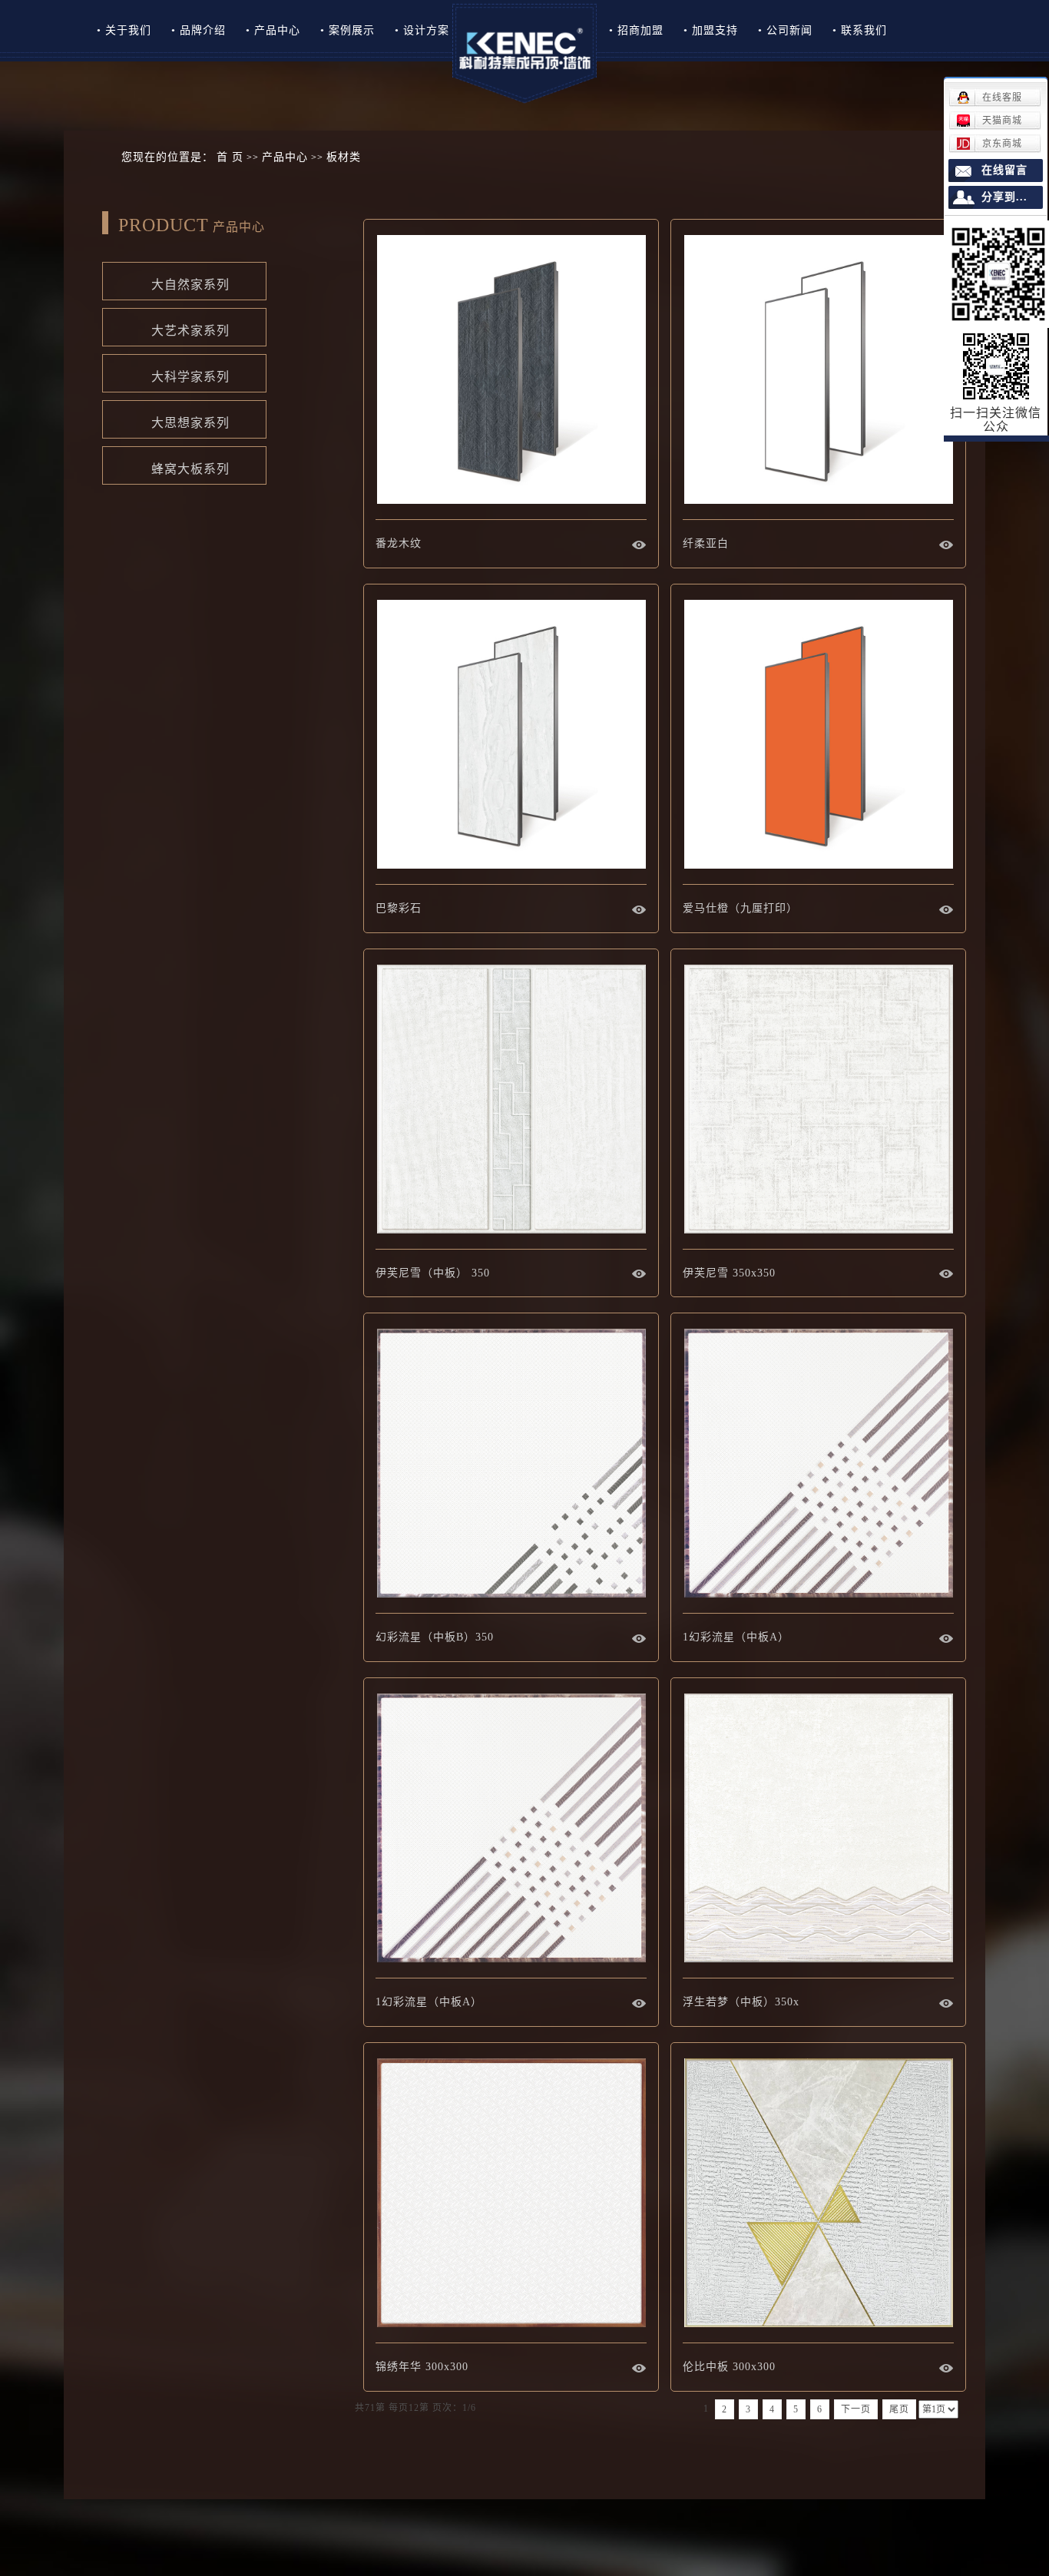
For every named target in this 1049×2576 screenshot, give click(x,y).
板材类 (344, 157)
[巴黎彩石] (511, 735)
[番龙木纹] (511, 370)
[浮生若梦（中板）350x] (818, 1828)
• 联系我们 (860, 30)
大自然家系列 (174, 281)
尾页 (899, 2409)
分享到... (1004, 197)
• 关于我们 (124, 30)
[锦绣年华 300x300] (511, 2193)
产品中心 (285, 157)
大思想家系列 (174, 420)
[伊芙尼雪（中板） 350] (511, 1099)
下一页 (856, 2409)
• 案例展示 (347, 30)
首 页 (230, 157)
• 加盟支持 (711, 30)
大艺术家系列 (174, 328)
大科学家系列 (174, 374)
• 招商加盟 (636, 30)
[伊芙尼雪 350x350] (818, 1099)
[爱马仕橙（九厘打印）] (818, 735)
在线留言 (1004, 170)
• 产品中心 (273, 30)
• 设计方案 (422, 30)
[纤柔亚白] (818, 370)
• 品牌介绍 (199, 30)
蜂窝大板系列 (174, 466)
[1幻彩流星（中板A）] (818, 1463)
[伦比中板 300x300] (818, 2193)
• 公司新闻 (785, 30)
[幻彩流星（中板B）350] (511, 1463)
